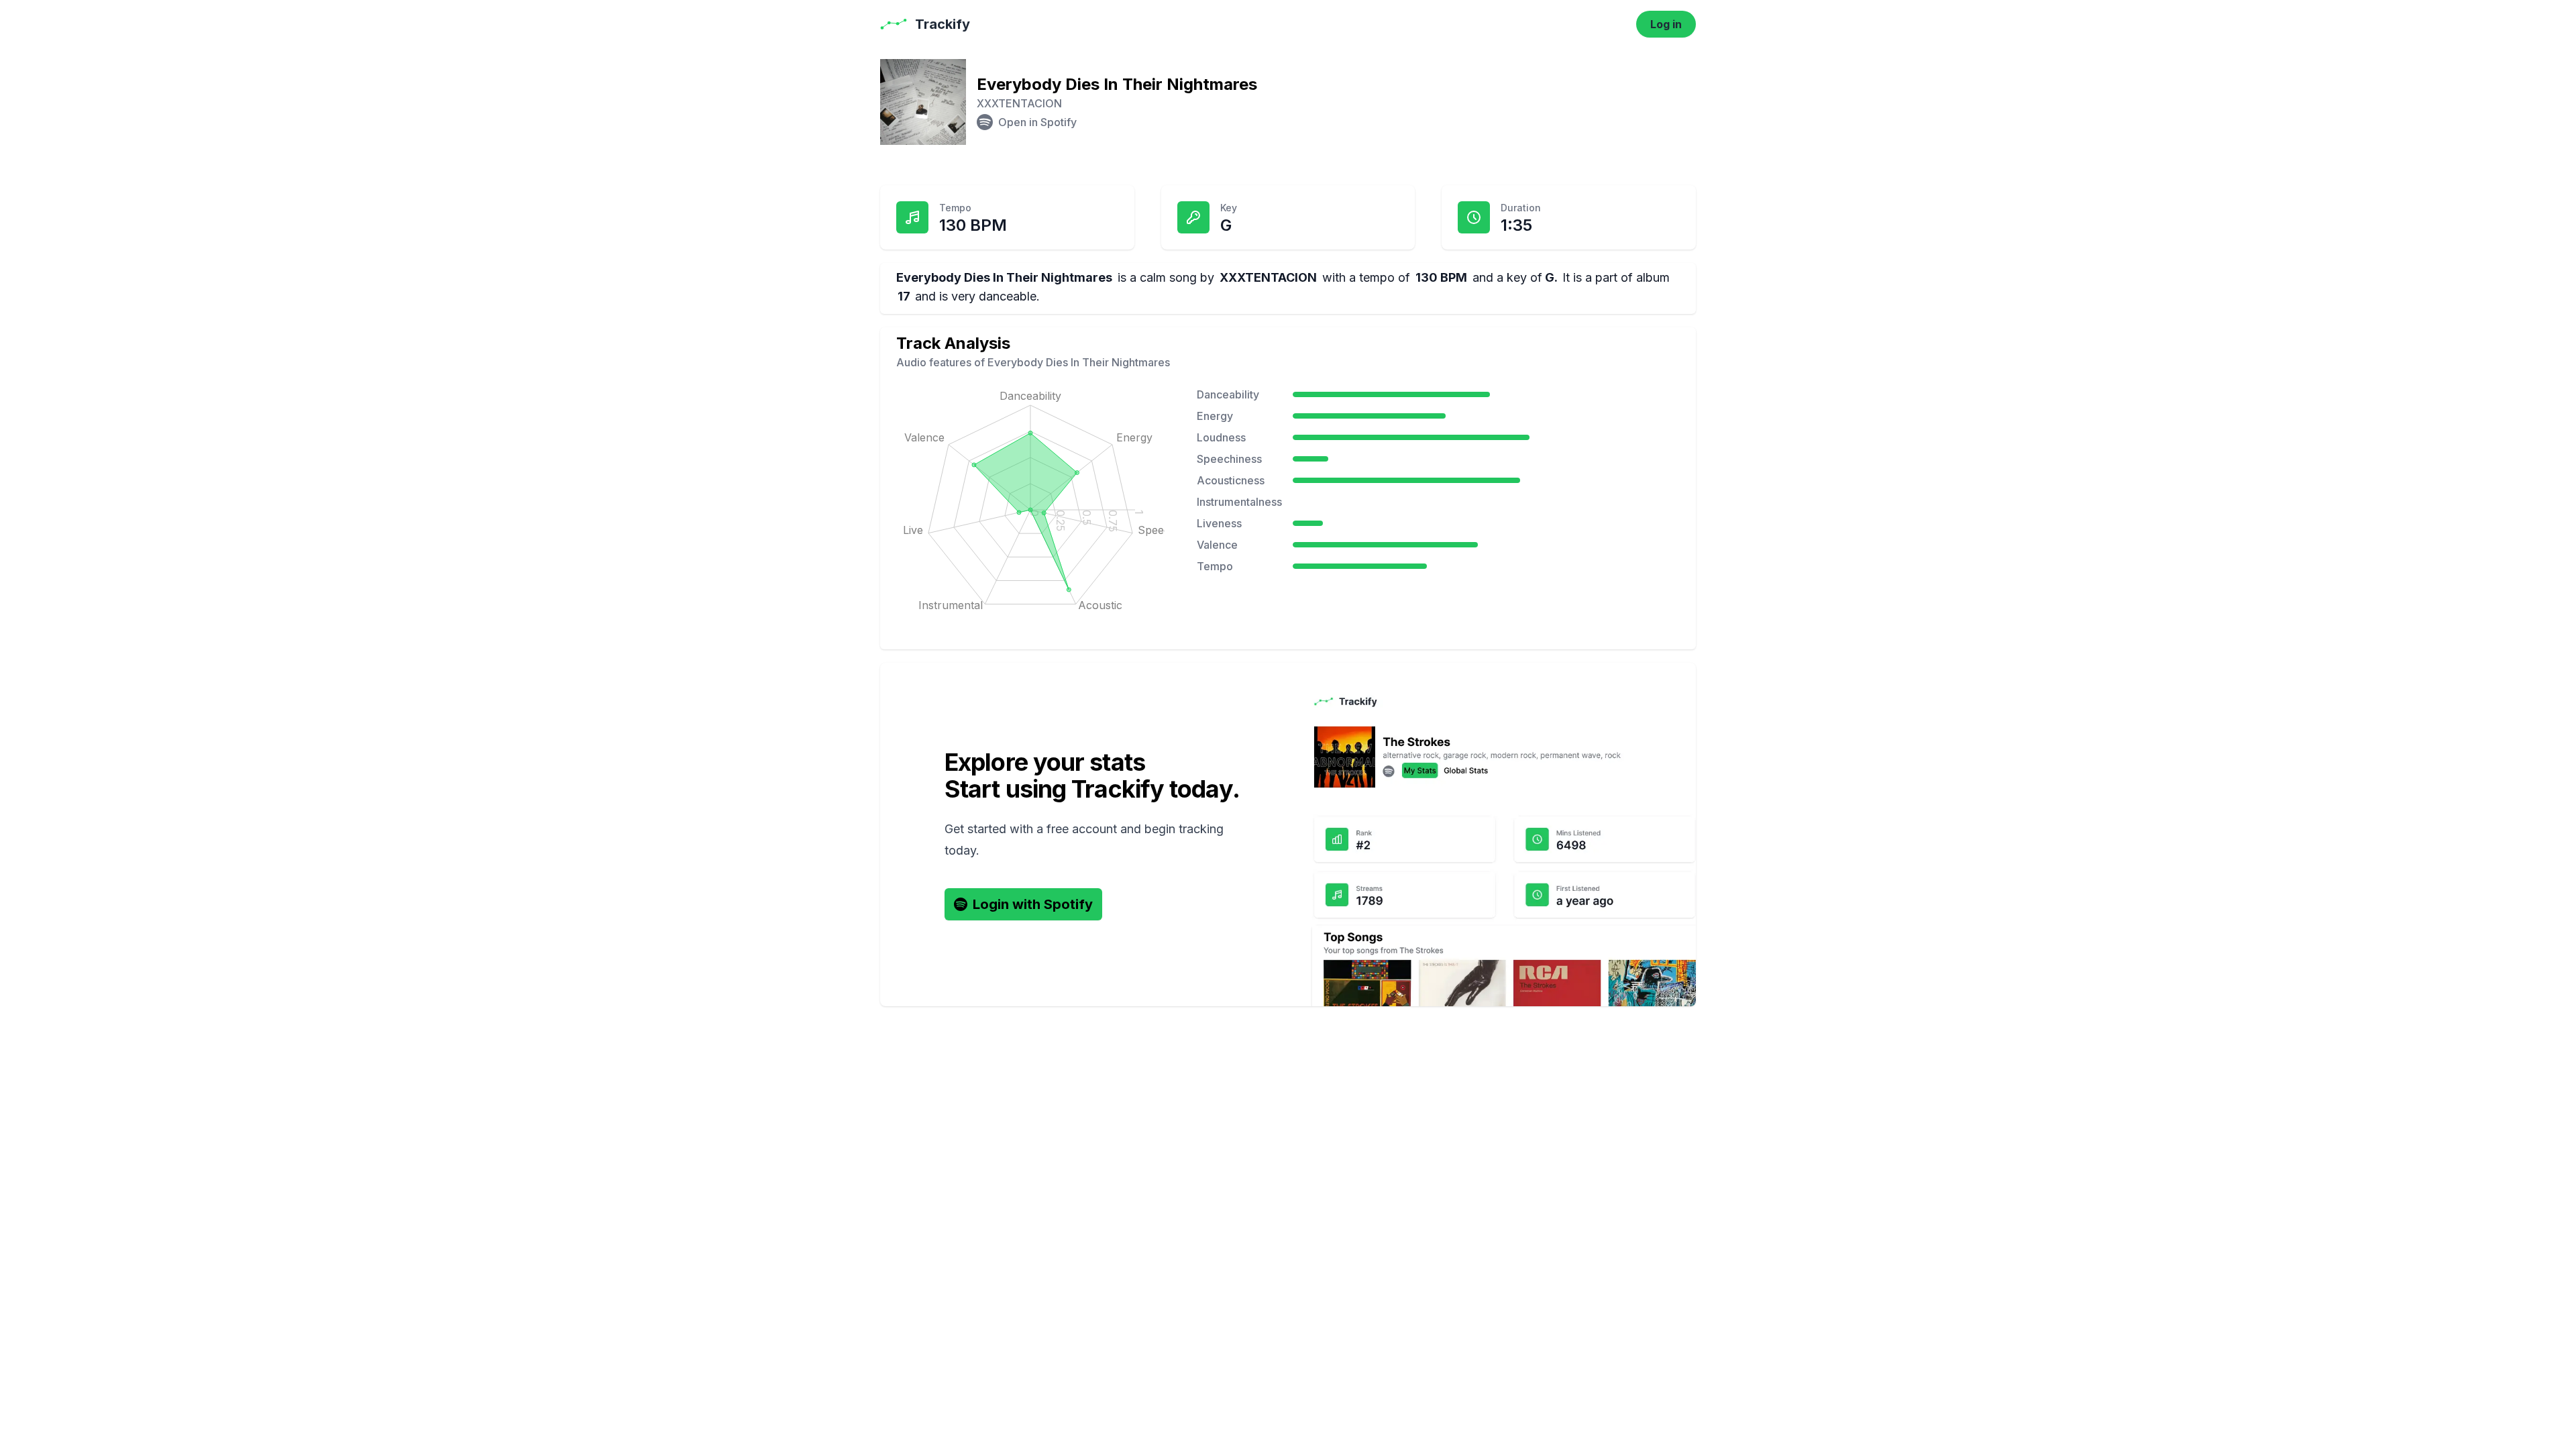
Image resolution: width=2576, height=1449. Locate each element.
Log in (1666, 24)
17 (904, 296)
